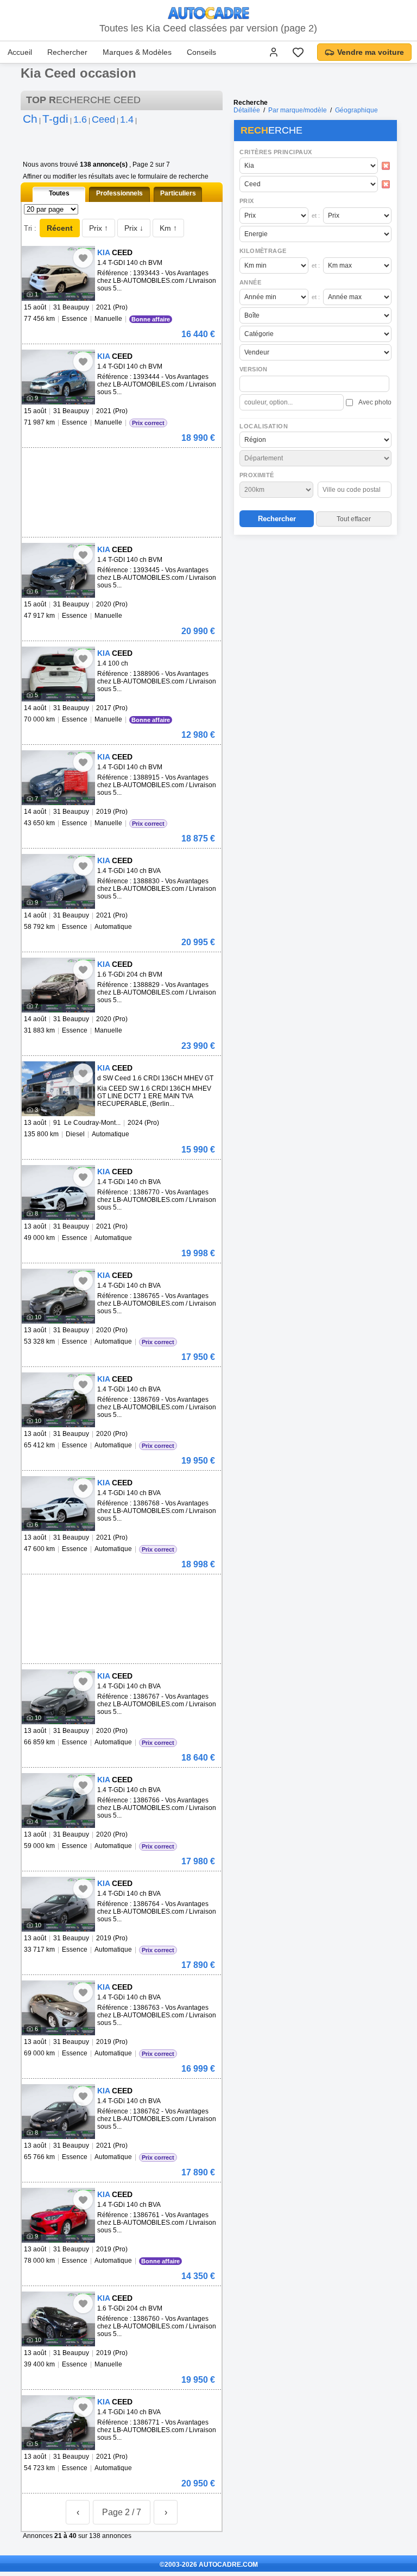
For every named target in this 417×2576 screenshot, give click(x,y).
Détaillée (247, 110)
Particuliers (178, 193)
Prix (247, 201)
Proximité (257, 475)
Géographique (356, 110)
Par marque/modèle (298, 110)
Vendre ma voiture (371, 52)
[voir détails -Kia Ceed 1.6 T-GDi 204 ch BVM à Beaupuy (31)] (58, 985)
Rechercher (67, 52)
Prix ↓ (134, 228)
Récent (60, 228)
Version (254, 369)
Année (250, 282)
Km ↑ (168, 228)
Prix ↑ (99, 228)
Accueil (20, 52)
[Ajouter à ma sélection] (83, 258)
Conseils (201, 52)
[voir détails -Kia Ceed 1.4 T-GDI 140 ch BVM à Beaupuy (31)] (58, 273)
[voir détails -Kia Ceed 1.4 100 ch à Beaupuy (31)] (58, 674)
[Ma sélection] (298, 52)
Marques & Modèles (137, 52)
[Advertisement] (315, 609)
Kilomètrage (263, 251)
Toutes (59, 193)
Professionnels (119, 193)
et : (316, 216)
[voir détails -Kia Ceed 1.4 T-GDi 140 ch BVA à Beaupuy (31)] (58, 881)
